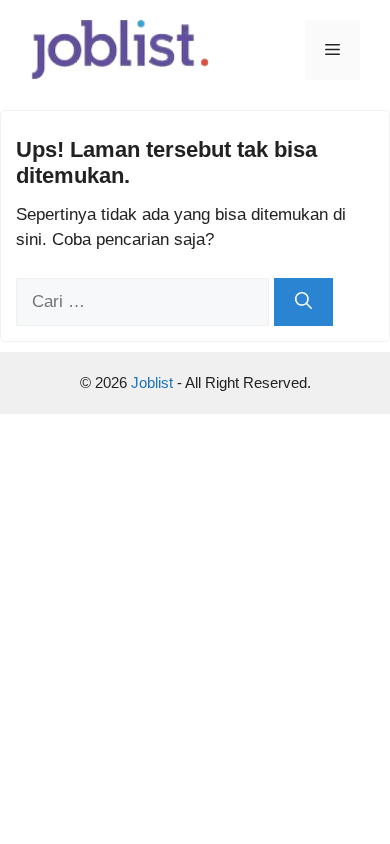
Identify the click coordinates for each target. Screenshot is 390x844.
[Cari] (303, 302)
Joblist (154, 382)
